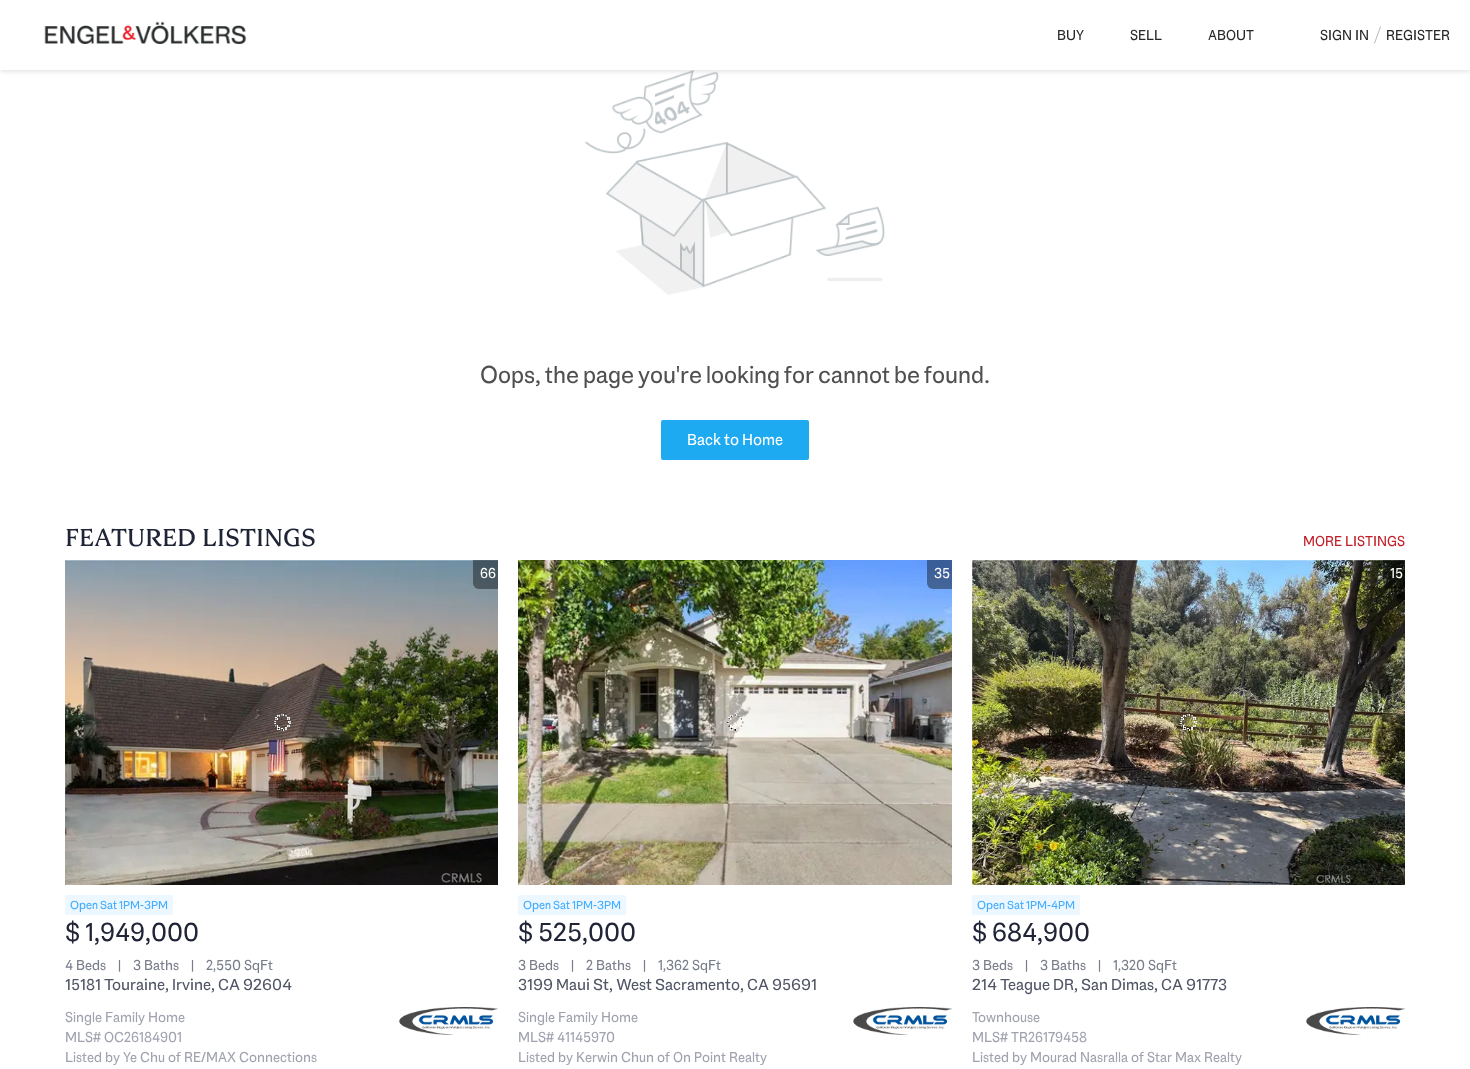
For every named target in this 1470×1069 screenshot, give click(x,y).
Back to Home (735, 439)
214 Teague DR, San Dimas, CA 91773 (1099, 984)
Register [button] (1418, 35)
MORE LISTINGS (1354, 541)
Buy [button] (1070, 35)
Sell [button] (1146, 35)
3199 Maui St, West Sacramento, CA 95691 (667, 984)
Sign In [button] (1344, 35)
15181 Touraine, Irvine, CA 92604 (178, 984)
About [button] (1231, 35)
